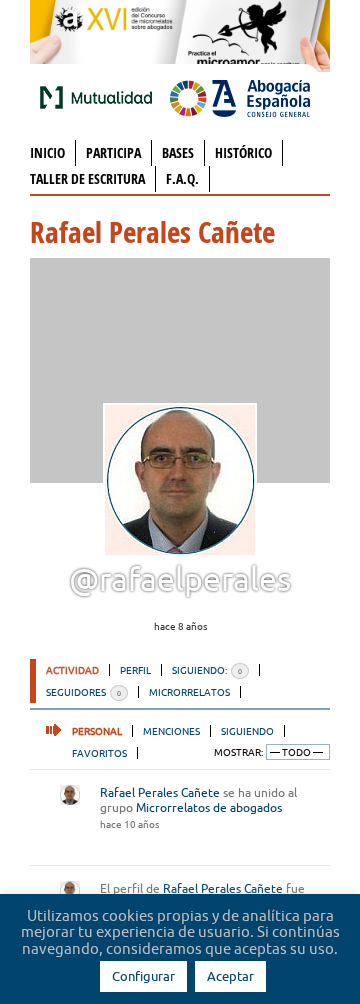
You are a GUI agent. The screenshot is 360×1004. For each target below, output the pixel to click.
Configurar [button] (143, 976)
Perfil (135, 670)
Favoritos (99, 753)
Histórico (243, 152)
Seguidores (83, 692)
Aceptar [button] (230, 976)
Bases (178, 152)
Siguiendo (247, 731)
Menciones (171, 731)
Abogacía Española (240, 97)
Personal (97, 731)
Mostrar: (238, 752)
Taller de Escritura (87, 178)
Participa (113, 152)
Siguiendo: (207, 670)
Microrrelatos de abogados (209, 807)
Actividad (72, 670)
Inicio (47, 152)
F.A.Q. (182, 178)
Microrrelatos (189, 692)
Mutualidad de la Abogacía (100, 97)
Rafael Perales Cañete (160, 792)
